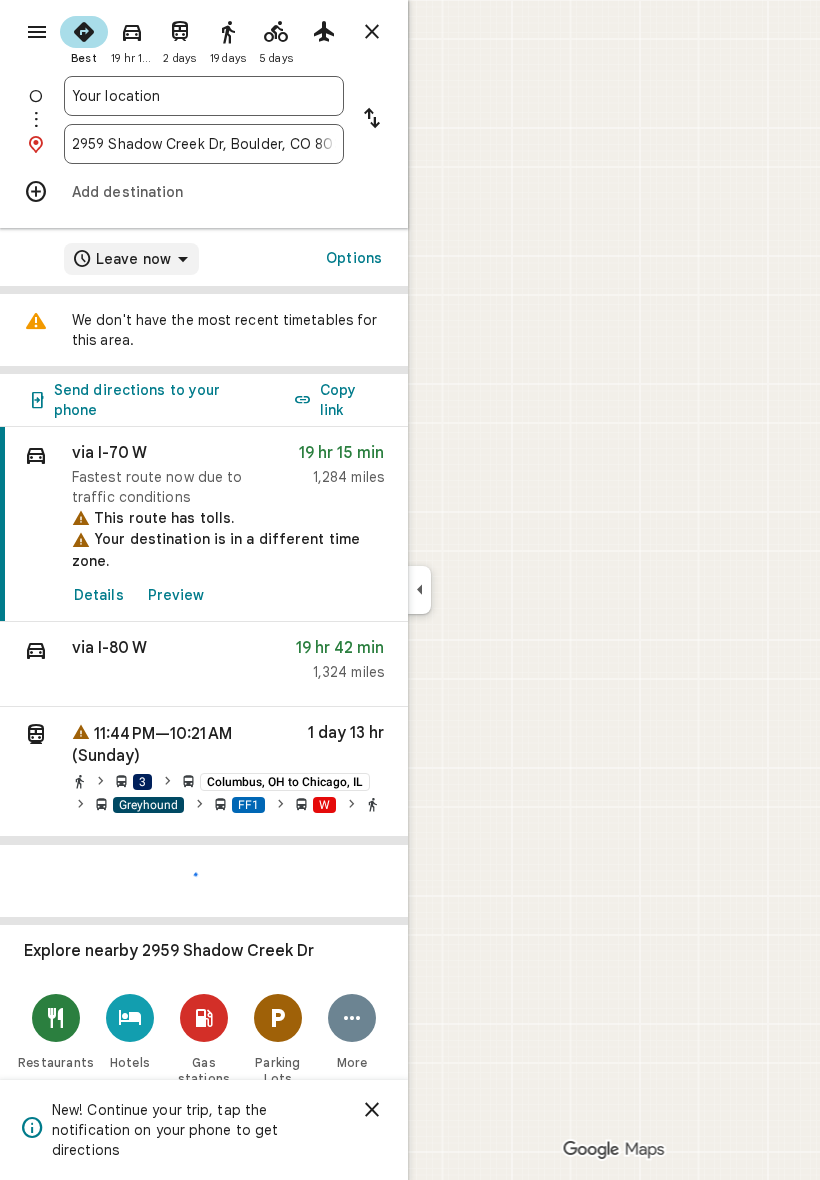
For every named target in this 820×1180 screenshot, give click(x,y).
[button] (204, 664)
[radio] (84, 38)
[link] (204, 524)
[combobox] (204, 96)
